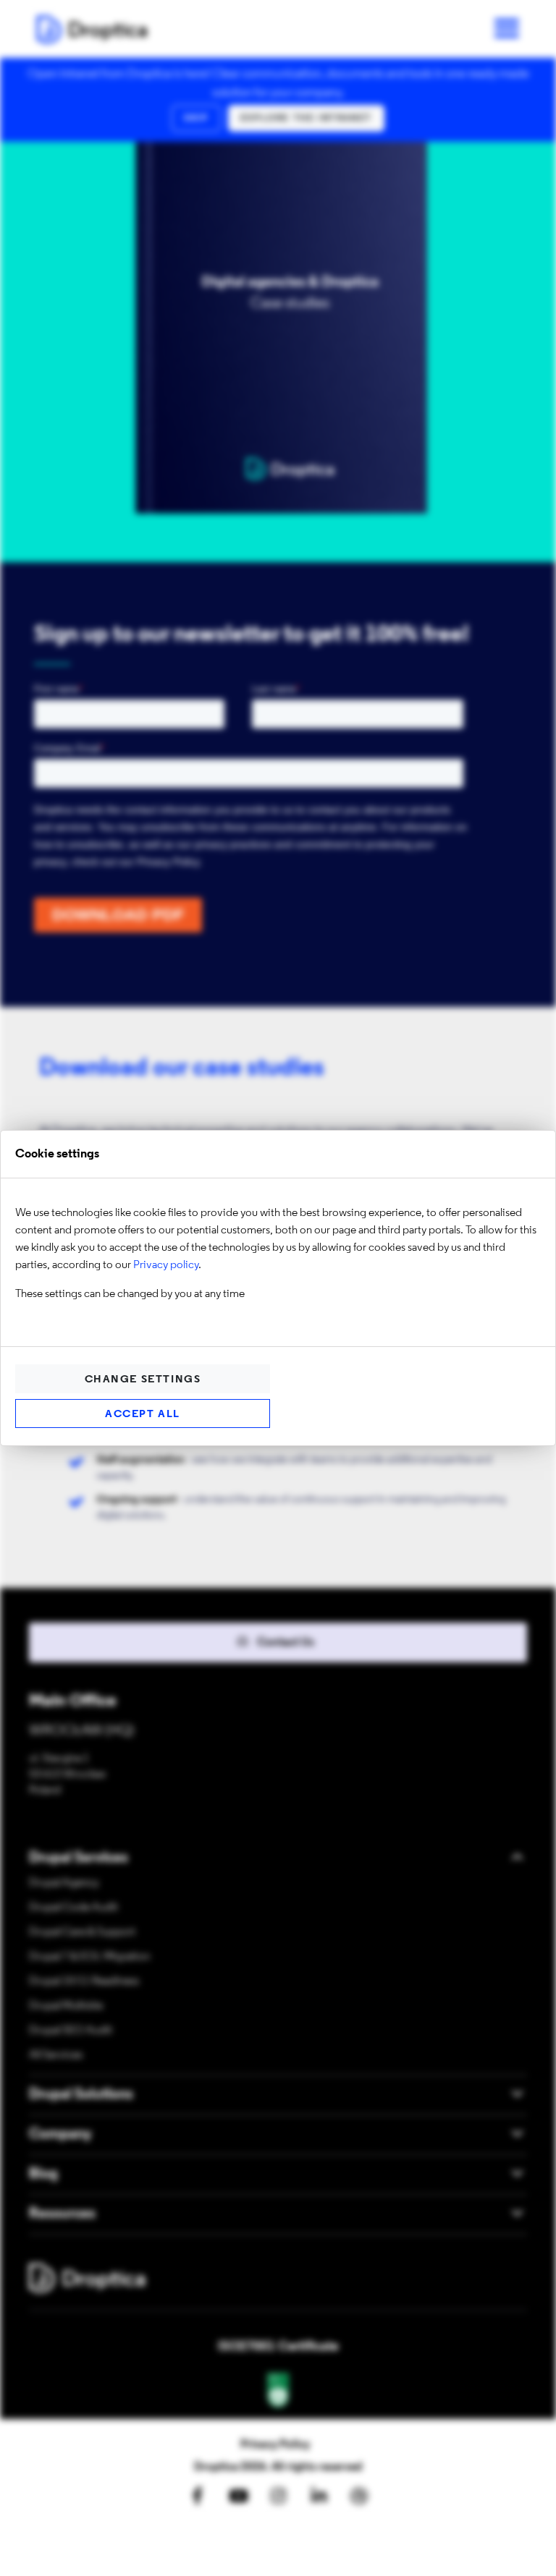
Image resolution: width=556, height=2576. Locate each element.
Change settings (143, 1380)
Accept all (143, 1415)
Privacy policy (166, 1265)
